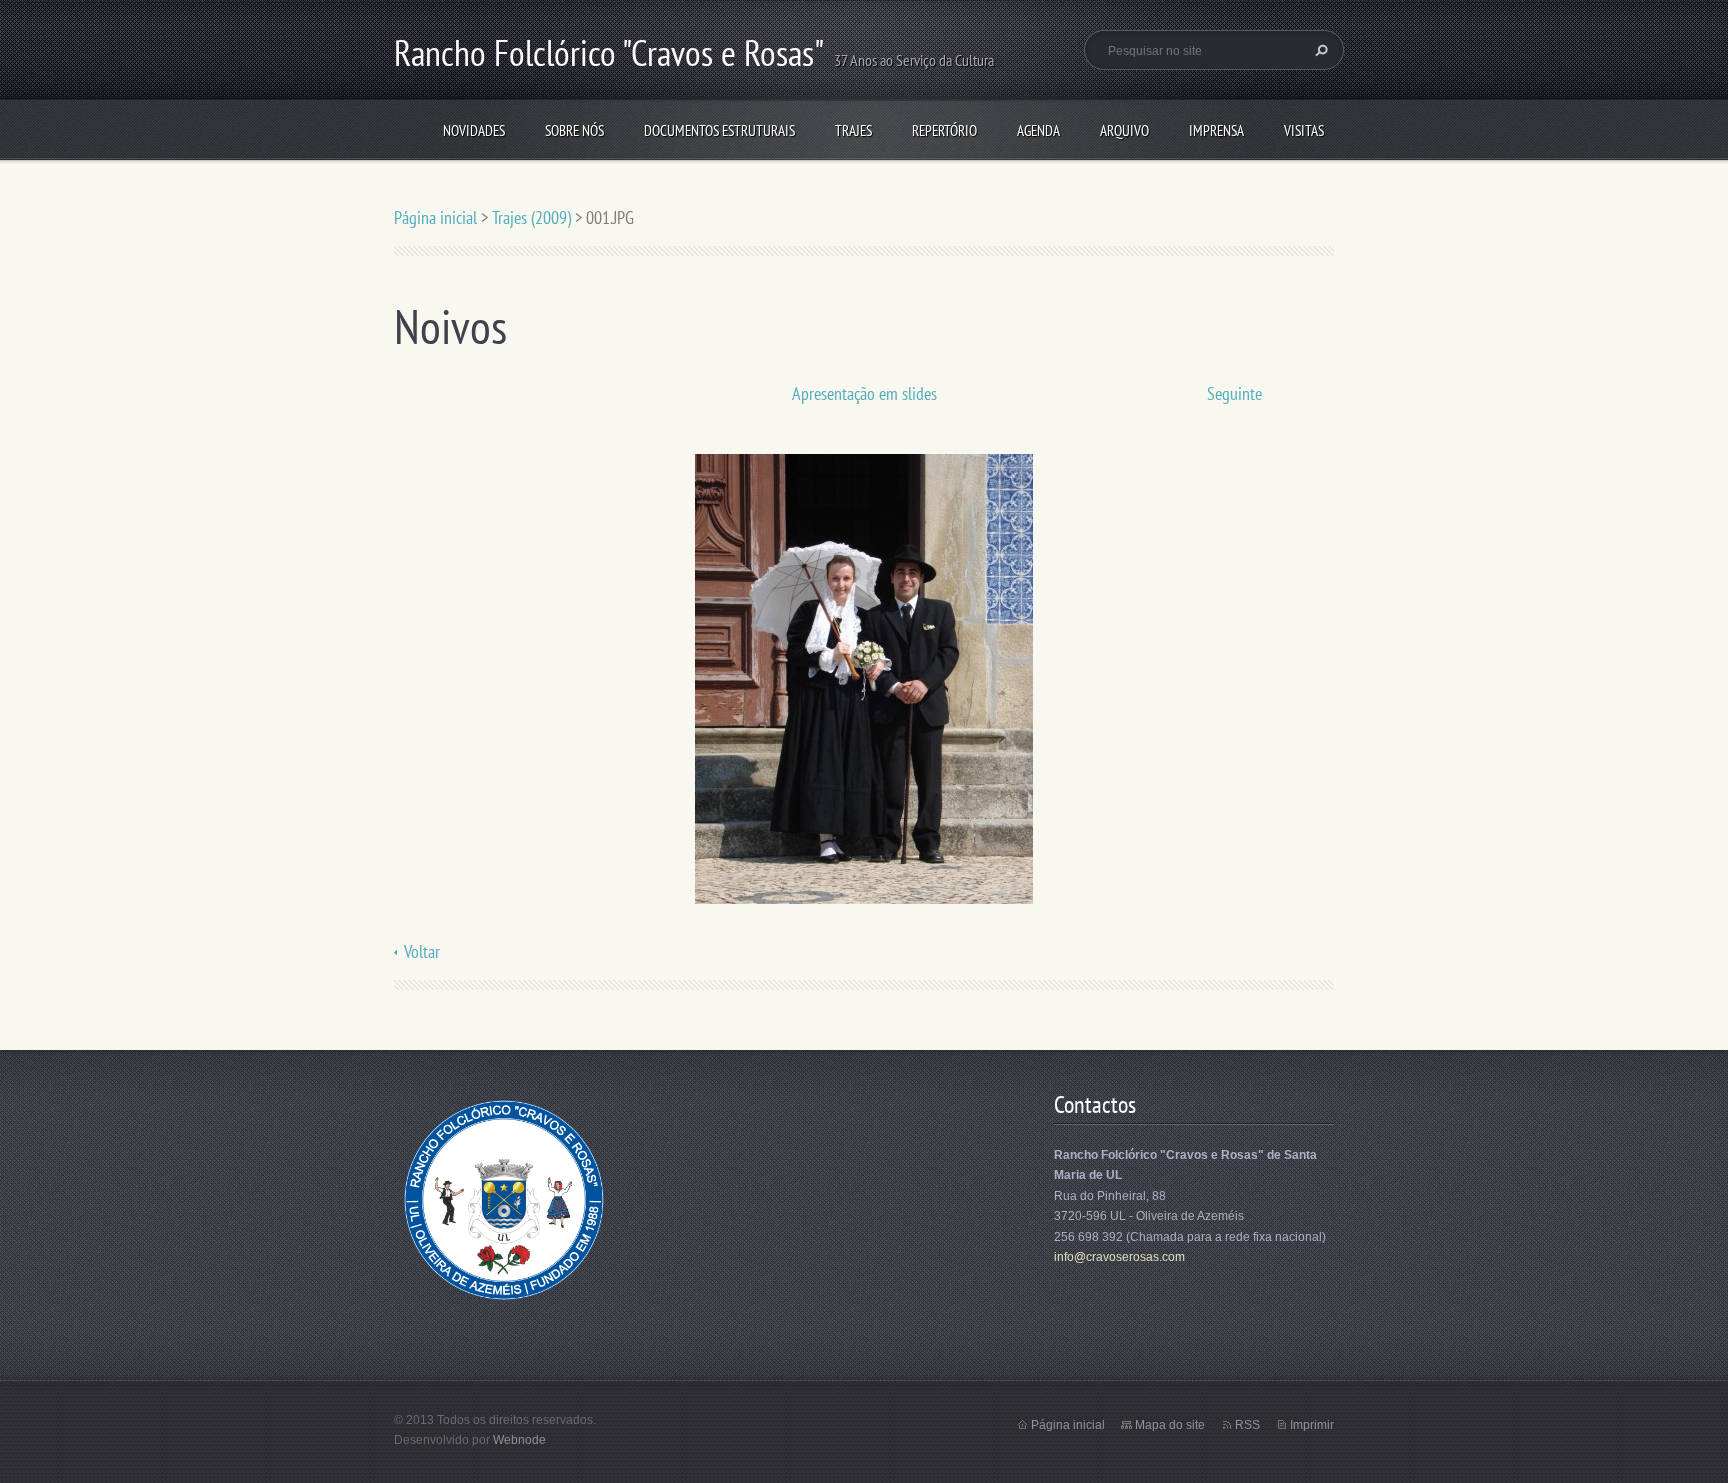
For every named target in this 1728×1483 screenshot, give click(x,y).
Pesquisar (1319, 50)
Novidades (474, 130)
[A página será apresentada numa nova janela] (864, 677)
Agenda (1038, 130)
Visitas (1304, 130)
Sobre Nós (574, 130)
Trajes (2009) (531, 217)
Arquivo (1124, 130)
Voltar (422, 951)
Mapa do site (1170, 1425)
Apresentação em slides (864, 393)
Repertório (944, 130)
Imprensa (1216, 130)
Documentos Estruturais (719, 130)
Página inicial (435, 217)
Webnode (519, 1440)
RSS (1247, 1425)
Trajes (853, 130)
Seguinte (1234, 393)
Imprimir (1312, 1425)
